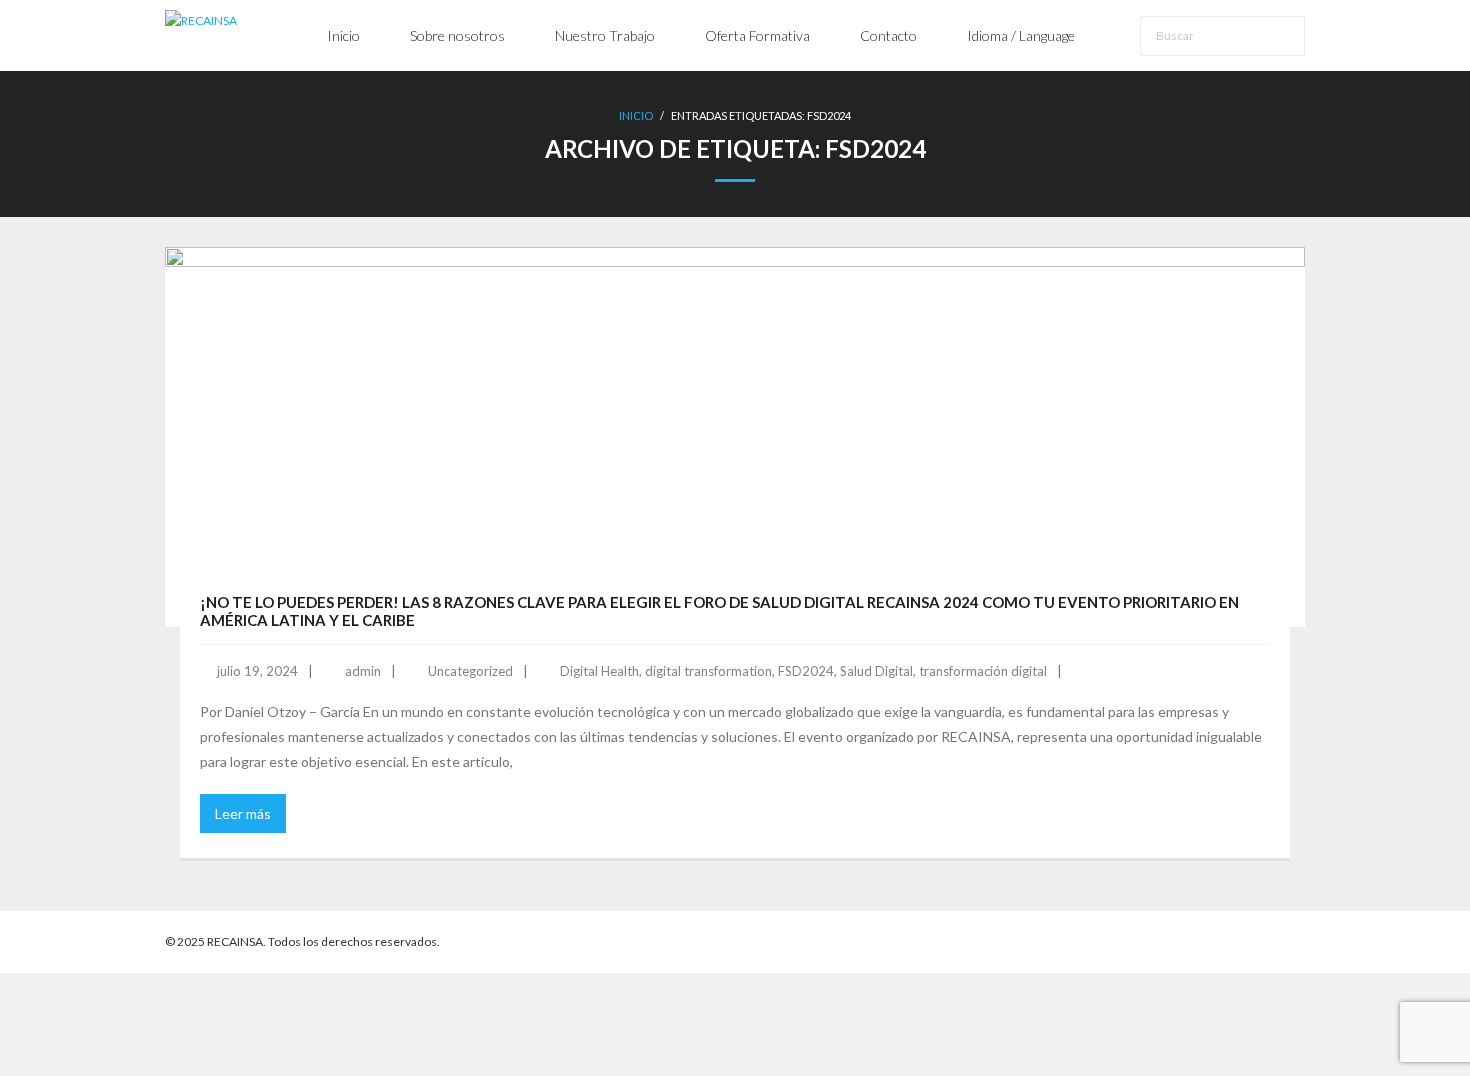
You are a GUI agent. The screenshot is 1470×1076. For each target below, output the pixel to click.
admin (363, 671)
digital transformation (708, 671)
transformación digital (983, 671)
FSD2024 (806, 671)
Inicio (636, 115)
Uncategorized (470, 671)
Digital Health (599, 671)
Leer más (243, 813)
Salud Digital (876, 671)
